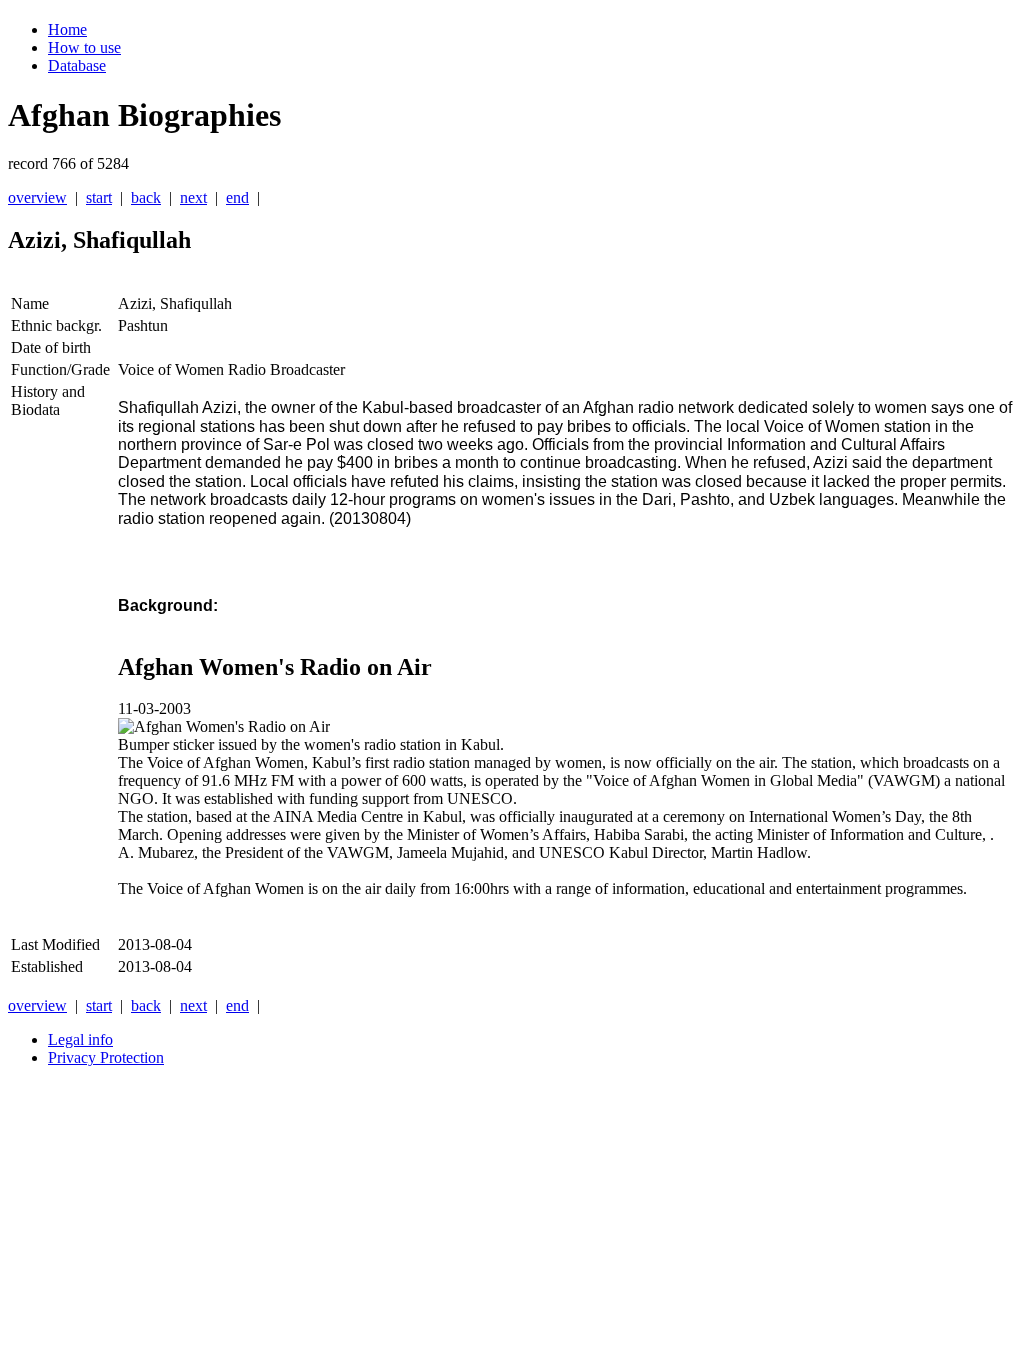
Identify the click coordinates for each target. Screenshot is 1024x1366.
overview (37, 197)
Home (67, 29)
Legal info (80, 1039)
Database (77, 65)
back (146, 197)
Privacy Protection (106, 1057)
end (237, 197)
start (99, 197)
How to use (84, 47)
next (193, 197)
